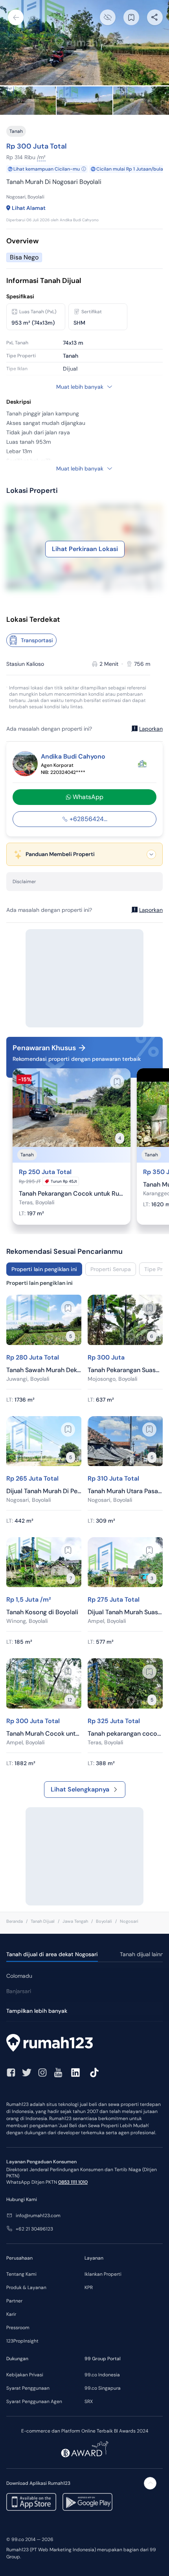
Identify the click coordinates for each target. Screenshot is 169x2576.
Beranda (15, 1921)
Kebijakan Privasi (25, 2375)
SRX (89, 2401)
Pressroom (18, 2328)
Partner (14, 2301)
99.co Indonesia (102, 2375)
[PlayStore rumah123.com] (87, 2502)
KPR (89, 2288)
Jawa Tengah (75, 1921)
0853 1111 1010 (73, 2182)
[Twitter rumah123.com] (27, 2073)
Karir (11, 2314)
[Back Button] (16, 17)
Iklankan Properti (103, 2274)
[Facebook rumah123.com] (11, 2073)
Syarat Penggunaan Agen (34, 2401)
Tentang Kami (21, 2274)
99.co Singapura (103, 2388)
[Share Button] (155, 17)
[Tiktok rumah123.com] (94, 2073)
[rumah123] (84, 2044)
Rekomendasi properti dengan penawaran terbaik (77, 1059)
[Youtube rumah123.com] (58, 2073)
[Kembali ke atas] (150, 2483)
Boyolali (104, 1921)
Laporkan (151, 729)
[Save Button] (131, 17)
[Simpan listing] (117, 1082)
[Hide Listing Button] (108, 17)
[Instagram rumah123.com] (42, 2073)
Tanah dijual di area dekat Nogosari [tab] (52, 1954)
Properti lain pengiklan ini (44, 1269)
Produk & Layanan (26, 2288)
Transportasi (37, 640)
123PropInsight (22, 2341)
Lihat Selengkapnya (80, 1789)
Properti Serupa (111, 1269)
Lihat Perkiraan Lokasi (85, 549)
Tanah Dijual (43, 1921)
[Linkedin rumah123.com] (75, 2073)
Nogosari (129, 1921)
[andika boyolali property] (142, 764)
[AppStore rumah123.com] (31, 2502)
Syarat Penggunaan (28, 2388)
